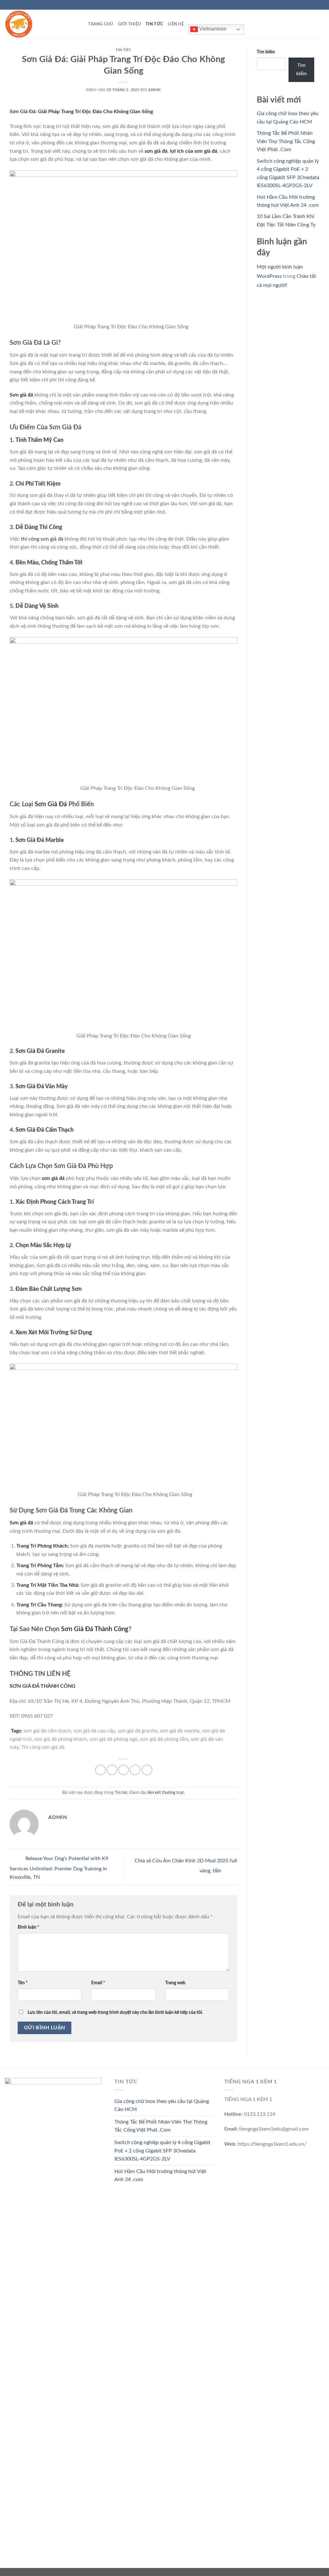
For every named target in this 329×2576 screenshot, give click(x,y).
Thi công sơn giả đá (43, 1747)
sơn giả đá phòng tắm (164, 1739)
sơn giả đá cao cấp (94, 1731)
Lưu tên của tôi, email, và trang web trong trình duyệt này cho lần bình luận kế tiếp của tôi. (115, 2012)
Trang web (175, 1983)
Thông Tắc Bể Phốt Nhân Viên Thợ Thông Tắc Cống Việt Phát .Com (286, 141)
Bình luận (28, 1927)
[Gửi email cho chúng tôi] (321, 5)
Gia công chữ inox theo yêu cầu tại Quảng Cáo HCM (162, 2106)
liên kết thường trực (166, 1793)
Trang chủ (101, 24)
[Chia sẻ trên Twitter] (112, 1770)
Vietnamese (212, 29)
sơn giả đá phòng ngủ (114, 1739)
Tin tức (154, 24)
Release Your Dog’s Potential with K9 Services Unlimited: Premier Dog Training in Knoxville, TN (59, 1868)
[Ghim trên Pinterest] (135, 1770)
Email (98, 1983)
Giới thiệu (130, 24)
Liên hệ (176, 24)
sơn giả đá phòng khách (61, 1739)
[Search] (81, 24)
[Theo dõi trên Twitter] (315, 5)
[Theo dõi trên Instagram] (309, 5)
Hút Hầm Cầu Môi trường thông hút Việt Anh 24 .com (160, 2176)
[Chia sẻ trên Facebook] (100, 1770)
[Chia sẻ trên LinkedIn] (147, 1770)
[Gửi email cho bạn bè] (124, 1770)
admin (154, 90)
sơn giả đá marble (180, 1731)
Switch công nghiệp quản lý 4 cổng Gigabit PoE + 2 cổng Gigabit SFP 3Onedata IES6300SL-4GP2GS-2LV (162, 2151)
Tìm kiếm (266, 52)
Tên (23, 1983)
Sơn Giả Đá (22, 112)
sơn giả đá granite (138, 1731)
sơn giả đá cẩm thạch (47, 1731)
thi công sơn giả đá (42, 539)
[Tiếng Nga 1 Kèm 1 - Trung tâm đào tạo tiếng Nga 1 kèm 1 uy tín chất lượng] (37, 24)
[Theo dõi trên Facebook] (303, 5)
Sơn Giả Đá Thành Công (94, 1629)
